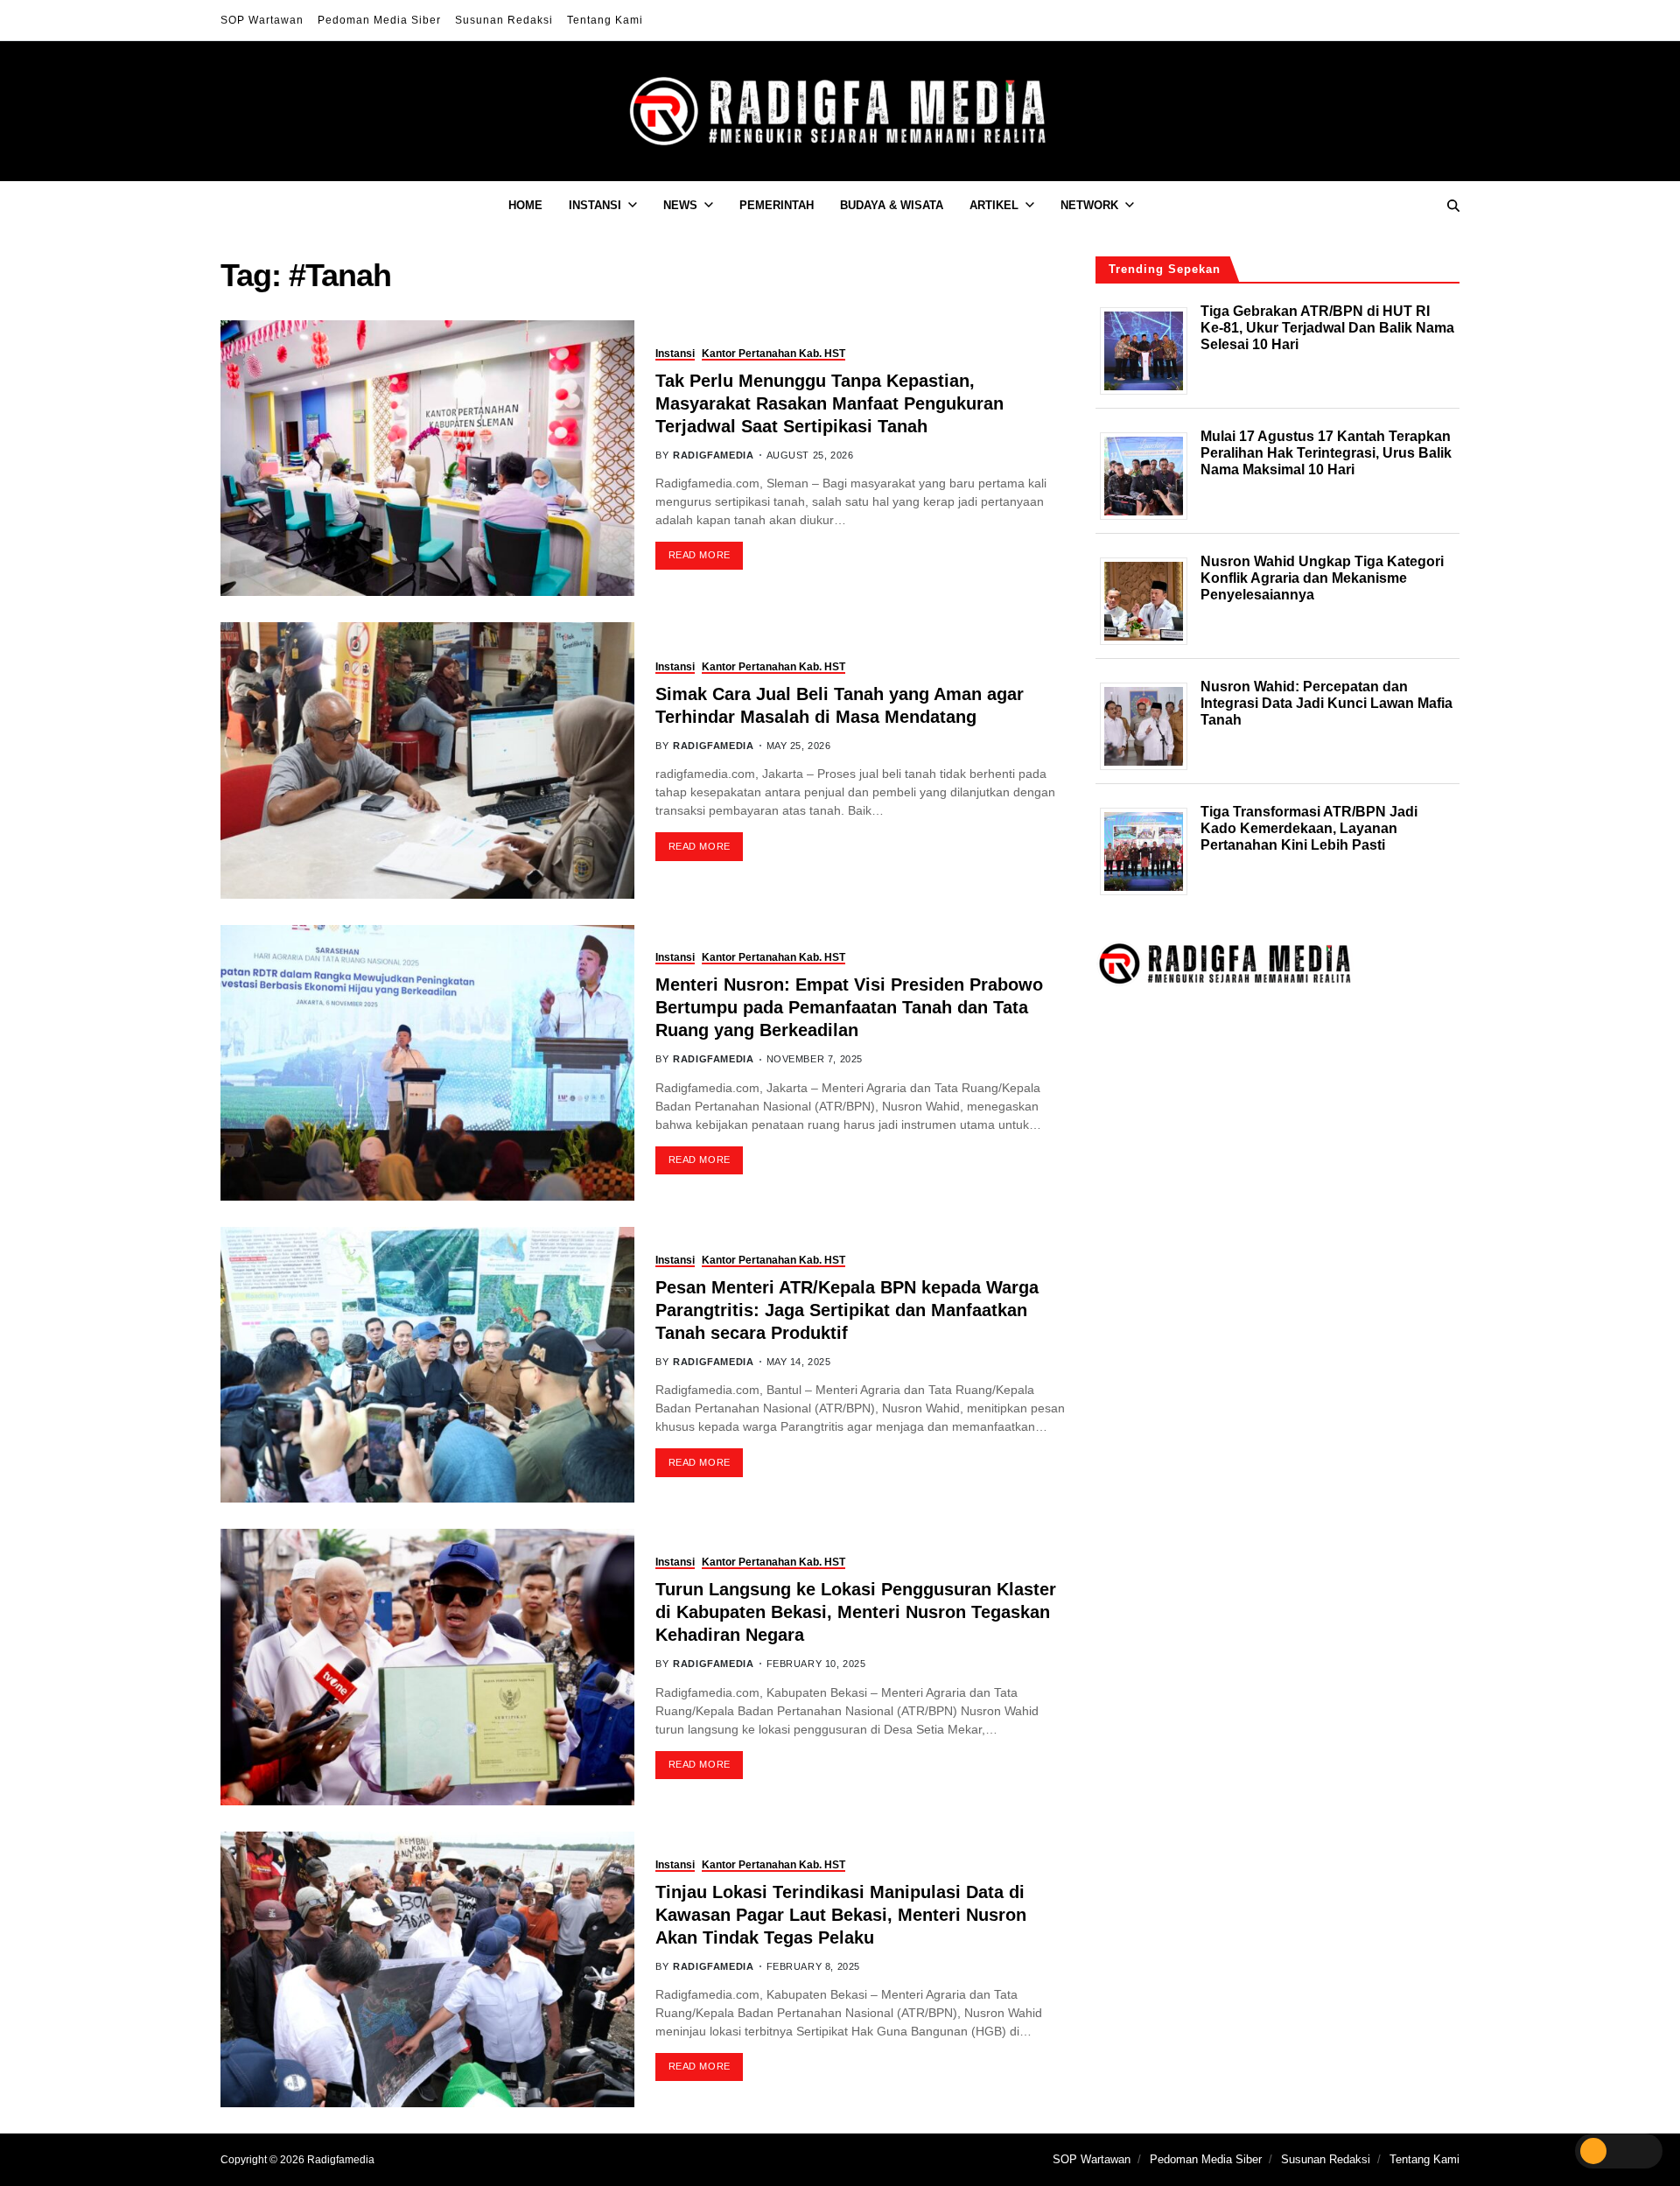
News (680, 205)
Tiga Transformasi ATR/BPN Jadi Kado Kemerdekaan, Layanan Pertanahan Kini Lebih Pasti (1309, 827)
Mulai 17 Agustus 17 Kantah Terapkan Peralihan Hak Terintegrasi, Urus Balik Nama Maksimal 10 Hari (1326, 452)
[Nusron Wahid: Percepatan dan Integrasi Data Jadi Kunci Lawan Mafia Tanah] (1150, 725)
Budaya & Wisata (892, 205)
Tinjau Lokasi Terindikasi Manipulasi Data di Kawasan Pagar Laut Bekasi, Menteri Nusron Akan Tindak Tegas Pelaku (841, 1915)
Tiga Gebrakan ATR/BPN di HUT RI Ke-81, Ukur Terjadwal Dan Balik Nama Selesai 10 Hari (1327, 327)
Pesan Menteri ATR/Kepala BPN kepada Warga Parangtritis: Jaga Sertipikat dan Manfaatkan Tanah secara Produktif (847, 1310)
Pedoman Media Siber (379, 20)
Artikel (994, 205)
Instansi (595, 205)
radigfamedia (713, 455)
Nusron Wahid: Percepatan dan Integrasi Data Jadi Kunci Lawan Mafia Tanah (1326, 702)
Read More (700, 555)
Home (525, 205)
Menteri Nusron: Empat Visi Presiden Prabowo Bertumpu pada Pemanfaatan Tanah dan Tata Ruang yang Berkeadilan (849, 1007)
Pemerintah (777, 205)
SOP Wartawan (262, 20)
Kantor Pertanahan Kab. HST (773, 354)
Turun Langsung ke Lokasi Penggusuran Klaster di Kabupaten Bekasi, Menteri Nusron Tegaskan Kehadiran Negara (856, 1612)
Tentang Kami (605, 20)
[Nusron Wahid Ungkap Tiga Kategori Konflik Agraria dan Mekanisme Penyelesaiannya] (1150, 600)
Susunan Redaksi (504, 20)
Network (1089, 205)
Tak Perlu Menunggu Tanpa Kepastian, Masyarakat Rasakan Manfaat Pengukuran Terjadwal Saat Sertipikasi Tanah (829, 403)
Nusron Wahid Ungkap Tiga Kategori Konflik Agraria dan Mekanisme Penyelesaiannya (1322, 577)
